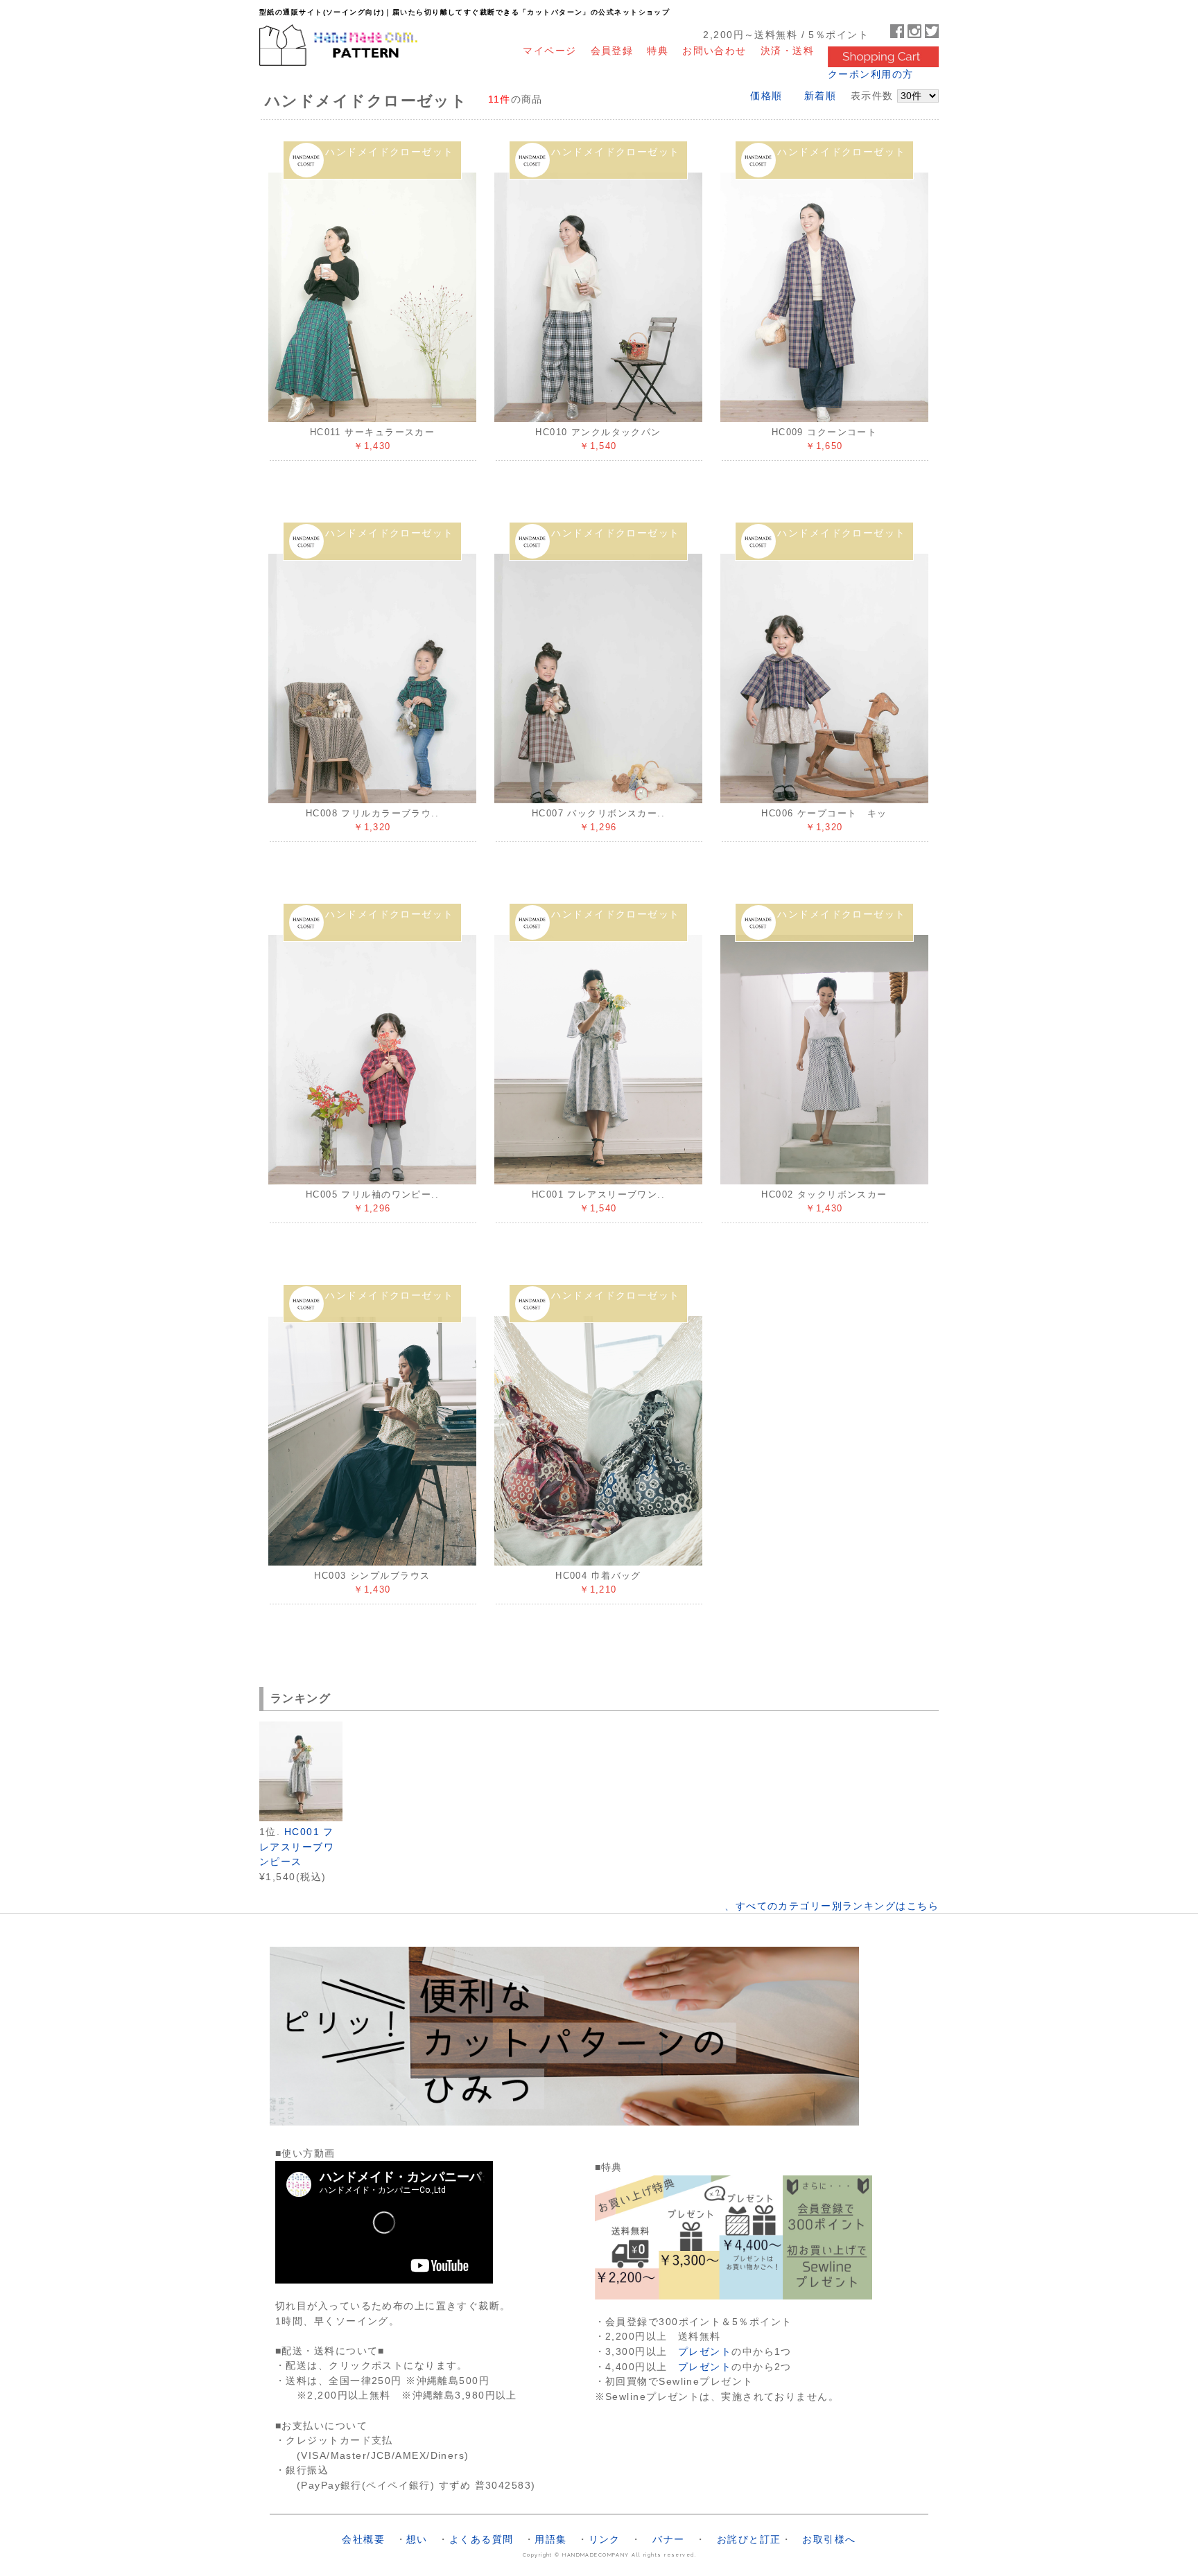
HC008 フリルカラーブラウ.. (372, 813)
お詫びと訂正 (749, 2539)
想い (417, 2539)
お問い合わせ (714, 50)
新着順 (820, 96)
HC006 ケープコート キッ (824, 813)
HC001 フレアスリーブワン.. (598, 1194)
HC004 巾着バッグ (598, 1576)
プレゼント (705, 2351)
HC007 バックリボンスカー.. (598, 813)
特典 (658, 50)
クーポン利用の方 (871, 74)
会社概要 (363, 2539)
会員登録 (612, 50)
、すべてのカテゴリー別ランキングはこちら (832, 1906)
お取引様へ (829, 2539)
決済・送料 (787, 50)
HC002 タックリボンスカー (824, 1194)
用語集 (550, 2539)
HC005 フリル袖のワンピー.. (372, 1194)
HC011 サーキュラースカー (373, 432)
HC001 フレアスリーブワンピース (297, 1847)
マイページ (549, 50)
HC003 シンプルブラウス (372, 1576)
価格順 (766, 96)
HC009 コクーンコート (825, 432)
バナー (668, 2539)
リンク (605, 2539)
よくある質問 (481, 2539)
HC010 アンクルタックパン (598, 432)
